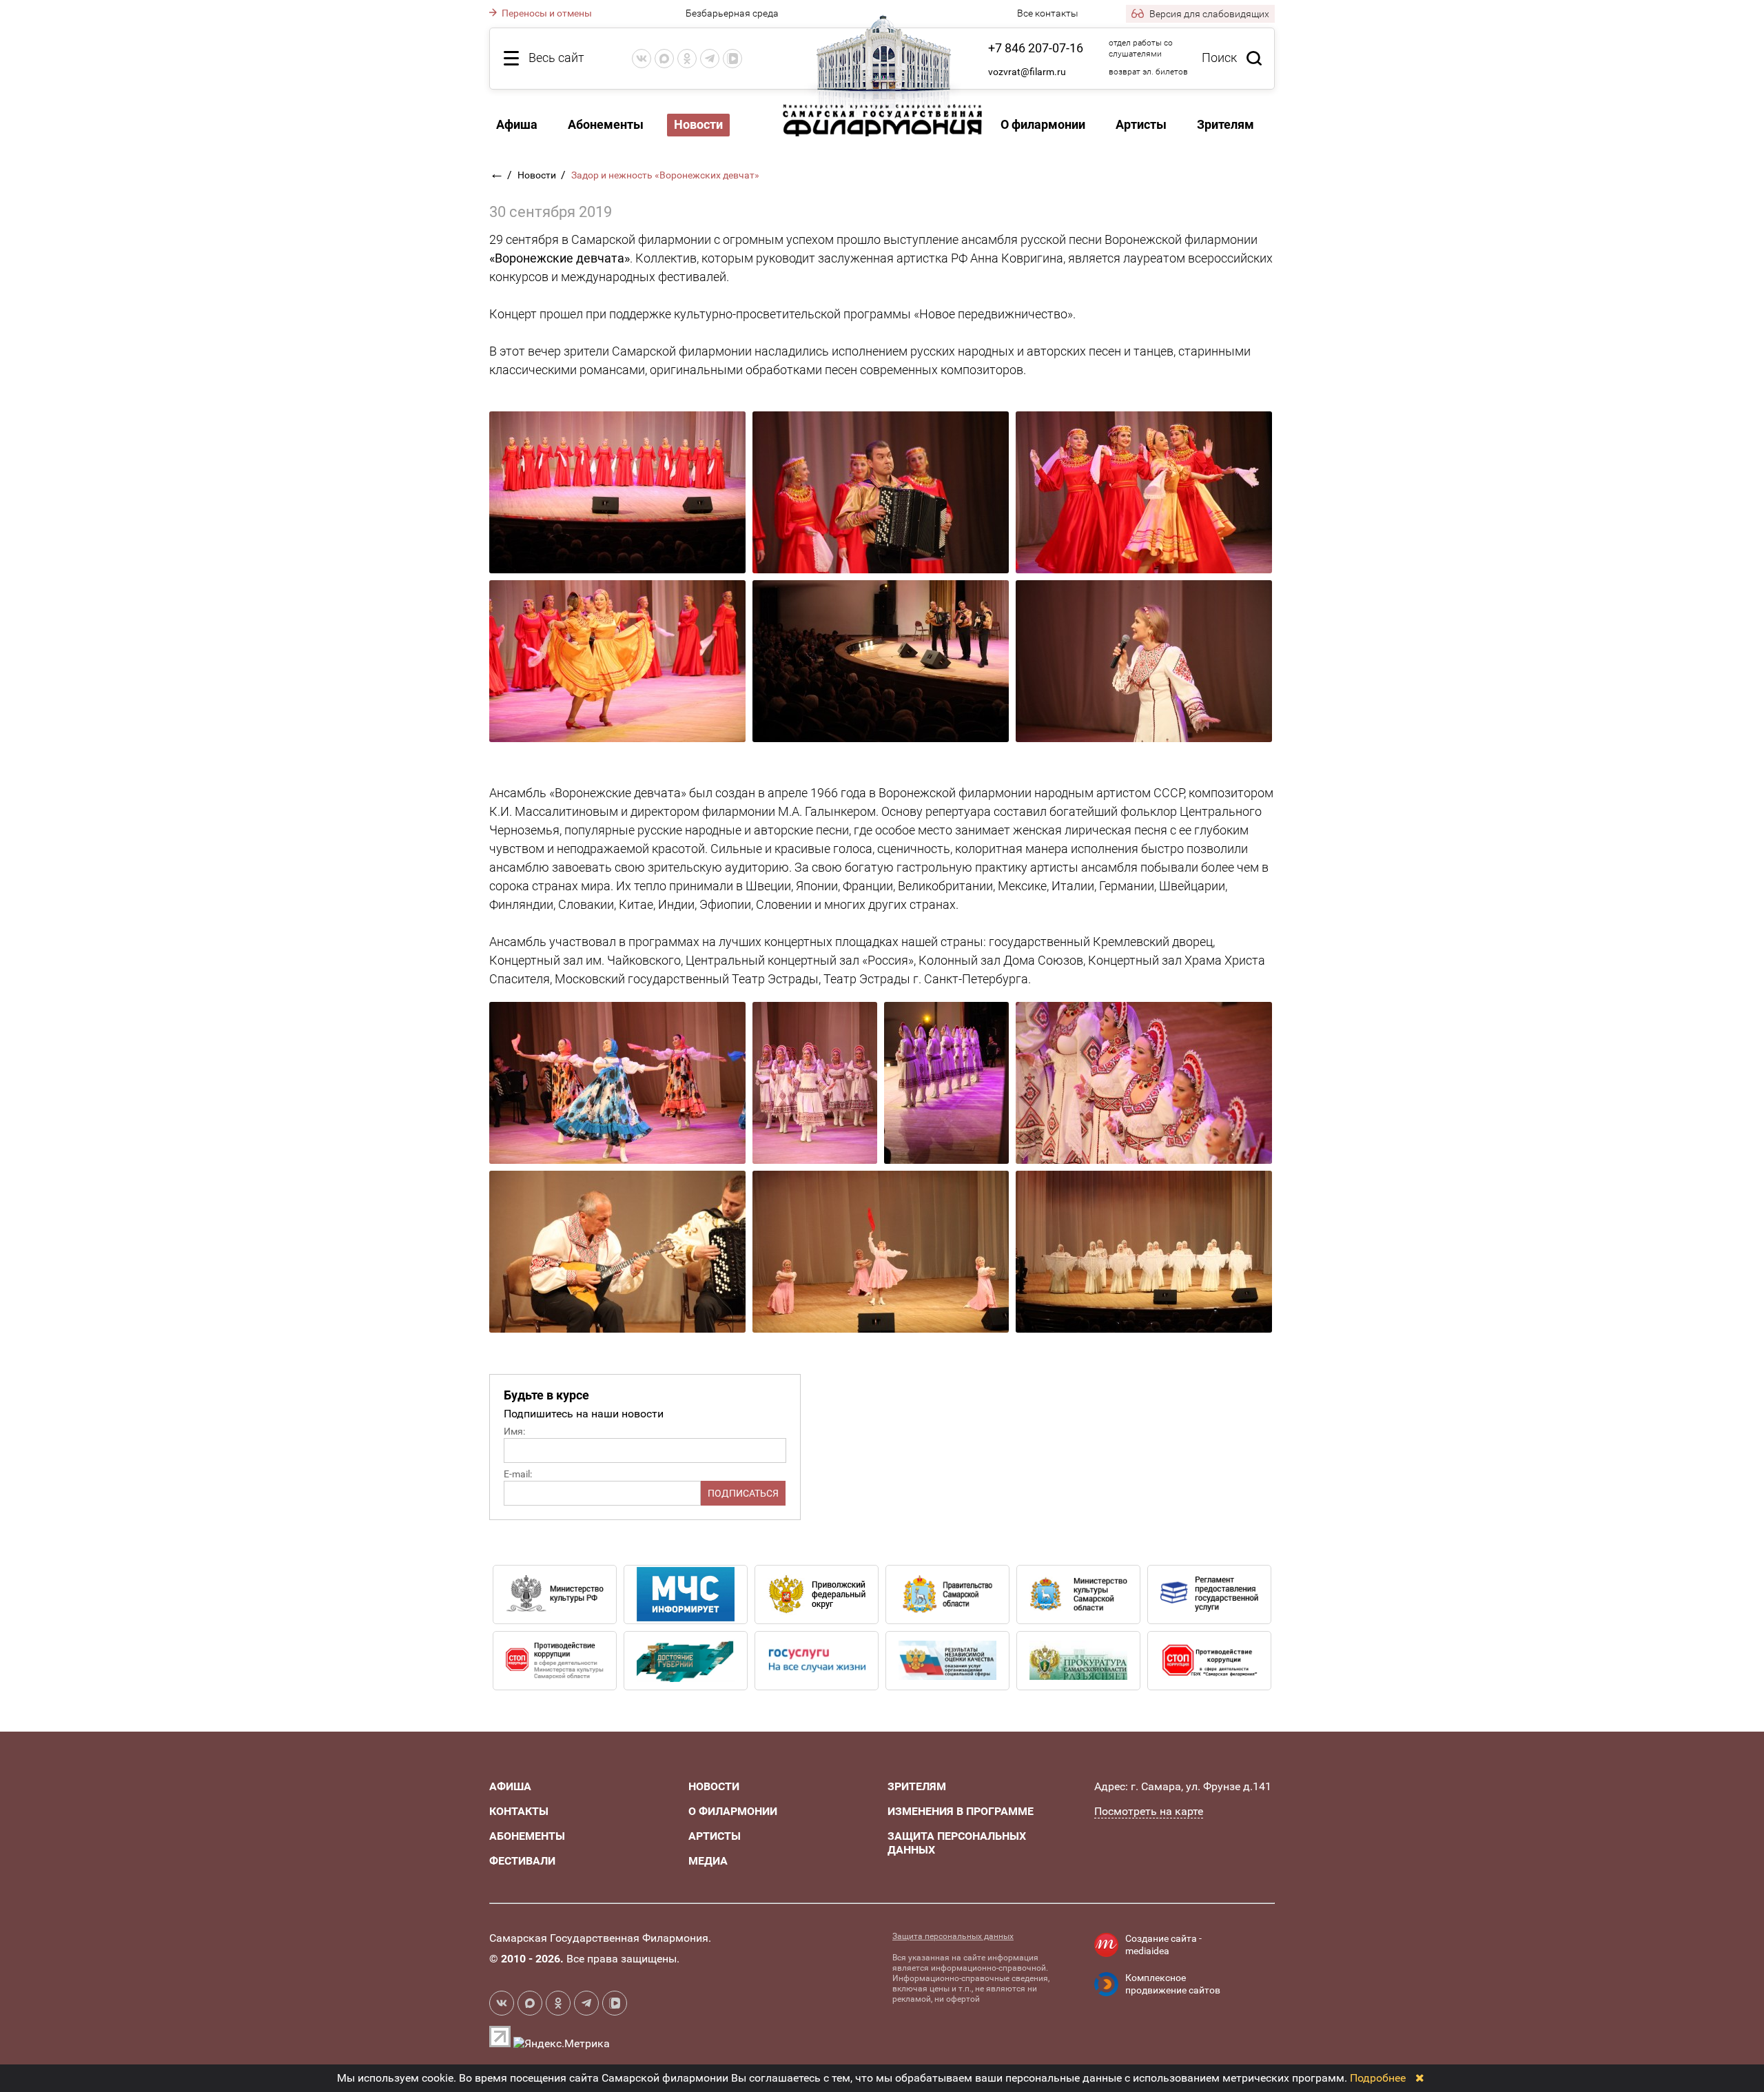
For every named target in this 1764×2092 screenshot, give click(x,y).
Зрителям (1225, 124)
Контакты (519, 1811)
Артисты (1141, 124)
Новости (538, 175)
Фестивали (522, 1861)
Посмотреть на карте (1149, 1811)
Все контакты (1048, 13)
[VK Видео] (732, 59)
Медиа (708, 1861)
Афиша (517, 124)
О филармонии (1043, 124)
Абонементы (606, 124)
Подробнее (1378, 2078)
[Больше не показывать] (1420, 2078)
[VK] (642, 59)
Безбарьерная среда (732, 13)
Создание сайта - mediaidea (1163, 1945)
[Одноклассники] (687, 59)
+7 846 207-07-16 (1036, 48)
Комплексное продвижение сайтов (1173, 1984)
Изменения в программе (961, 1811)
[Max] (664, 59)
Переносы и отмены (546, 13)
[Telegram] (710, 59)
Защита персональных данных (953, 1936)
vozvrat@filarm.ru (1027, 72)
